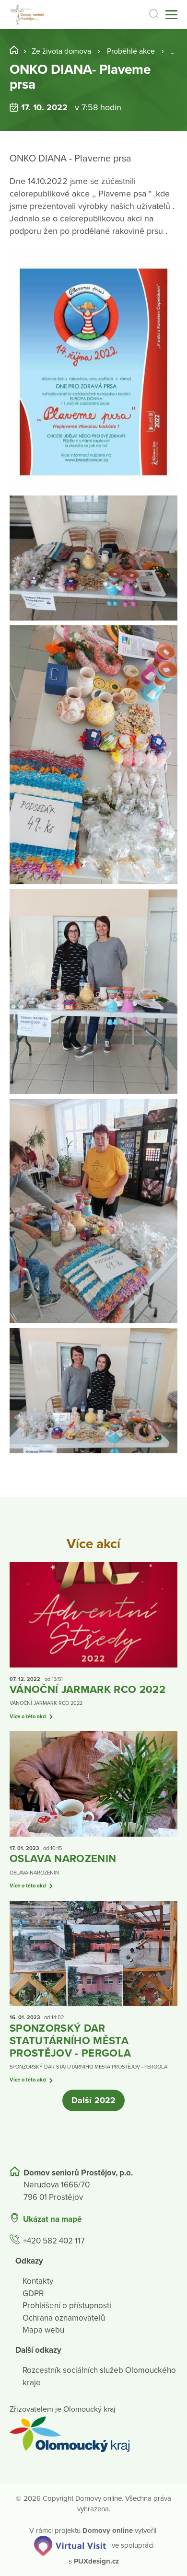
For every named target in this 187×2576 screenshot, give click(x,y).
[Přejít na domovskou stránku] (28, 15)
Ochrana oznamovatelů (64, 2318)
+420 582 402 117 (54, 2241)
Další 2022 (93, 2100)
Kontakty (38, 2281)
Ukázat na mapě (52, 2219)
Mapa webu (43, 2330)
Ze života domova (61, 51)
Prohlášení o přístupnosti (67, 2306)
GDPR (33, 2294)
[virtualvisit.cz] (70, 2545)
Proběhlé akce (131, 51)
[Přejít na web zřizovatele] (93, 2434)
